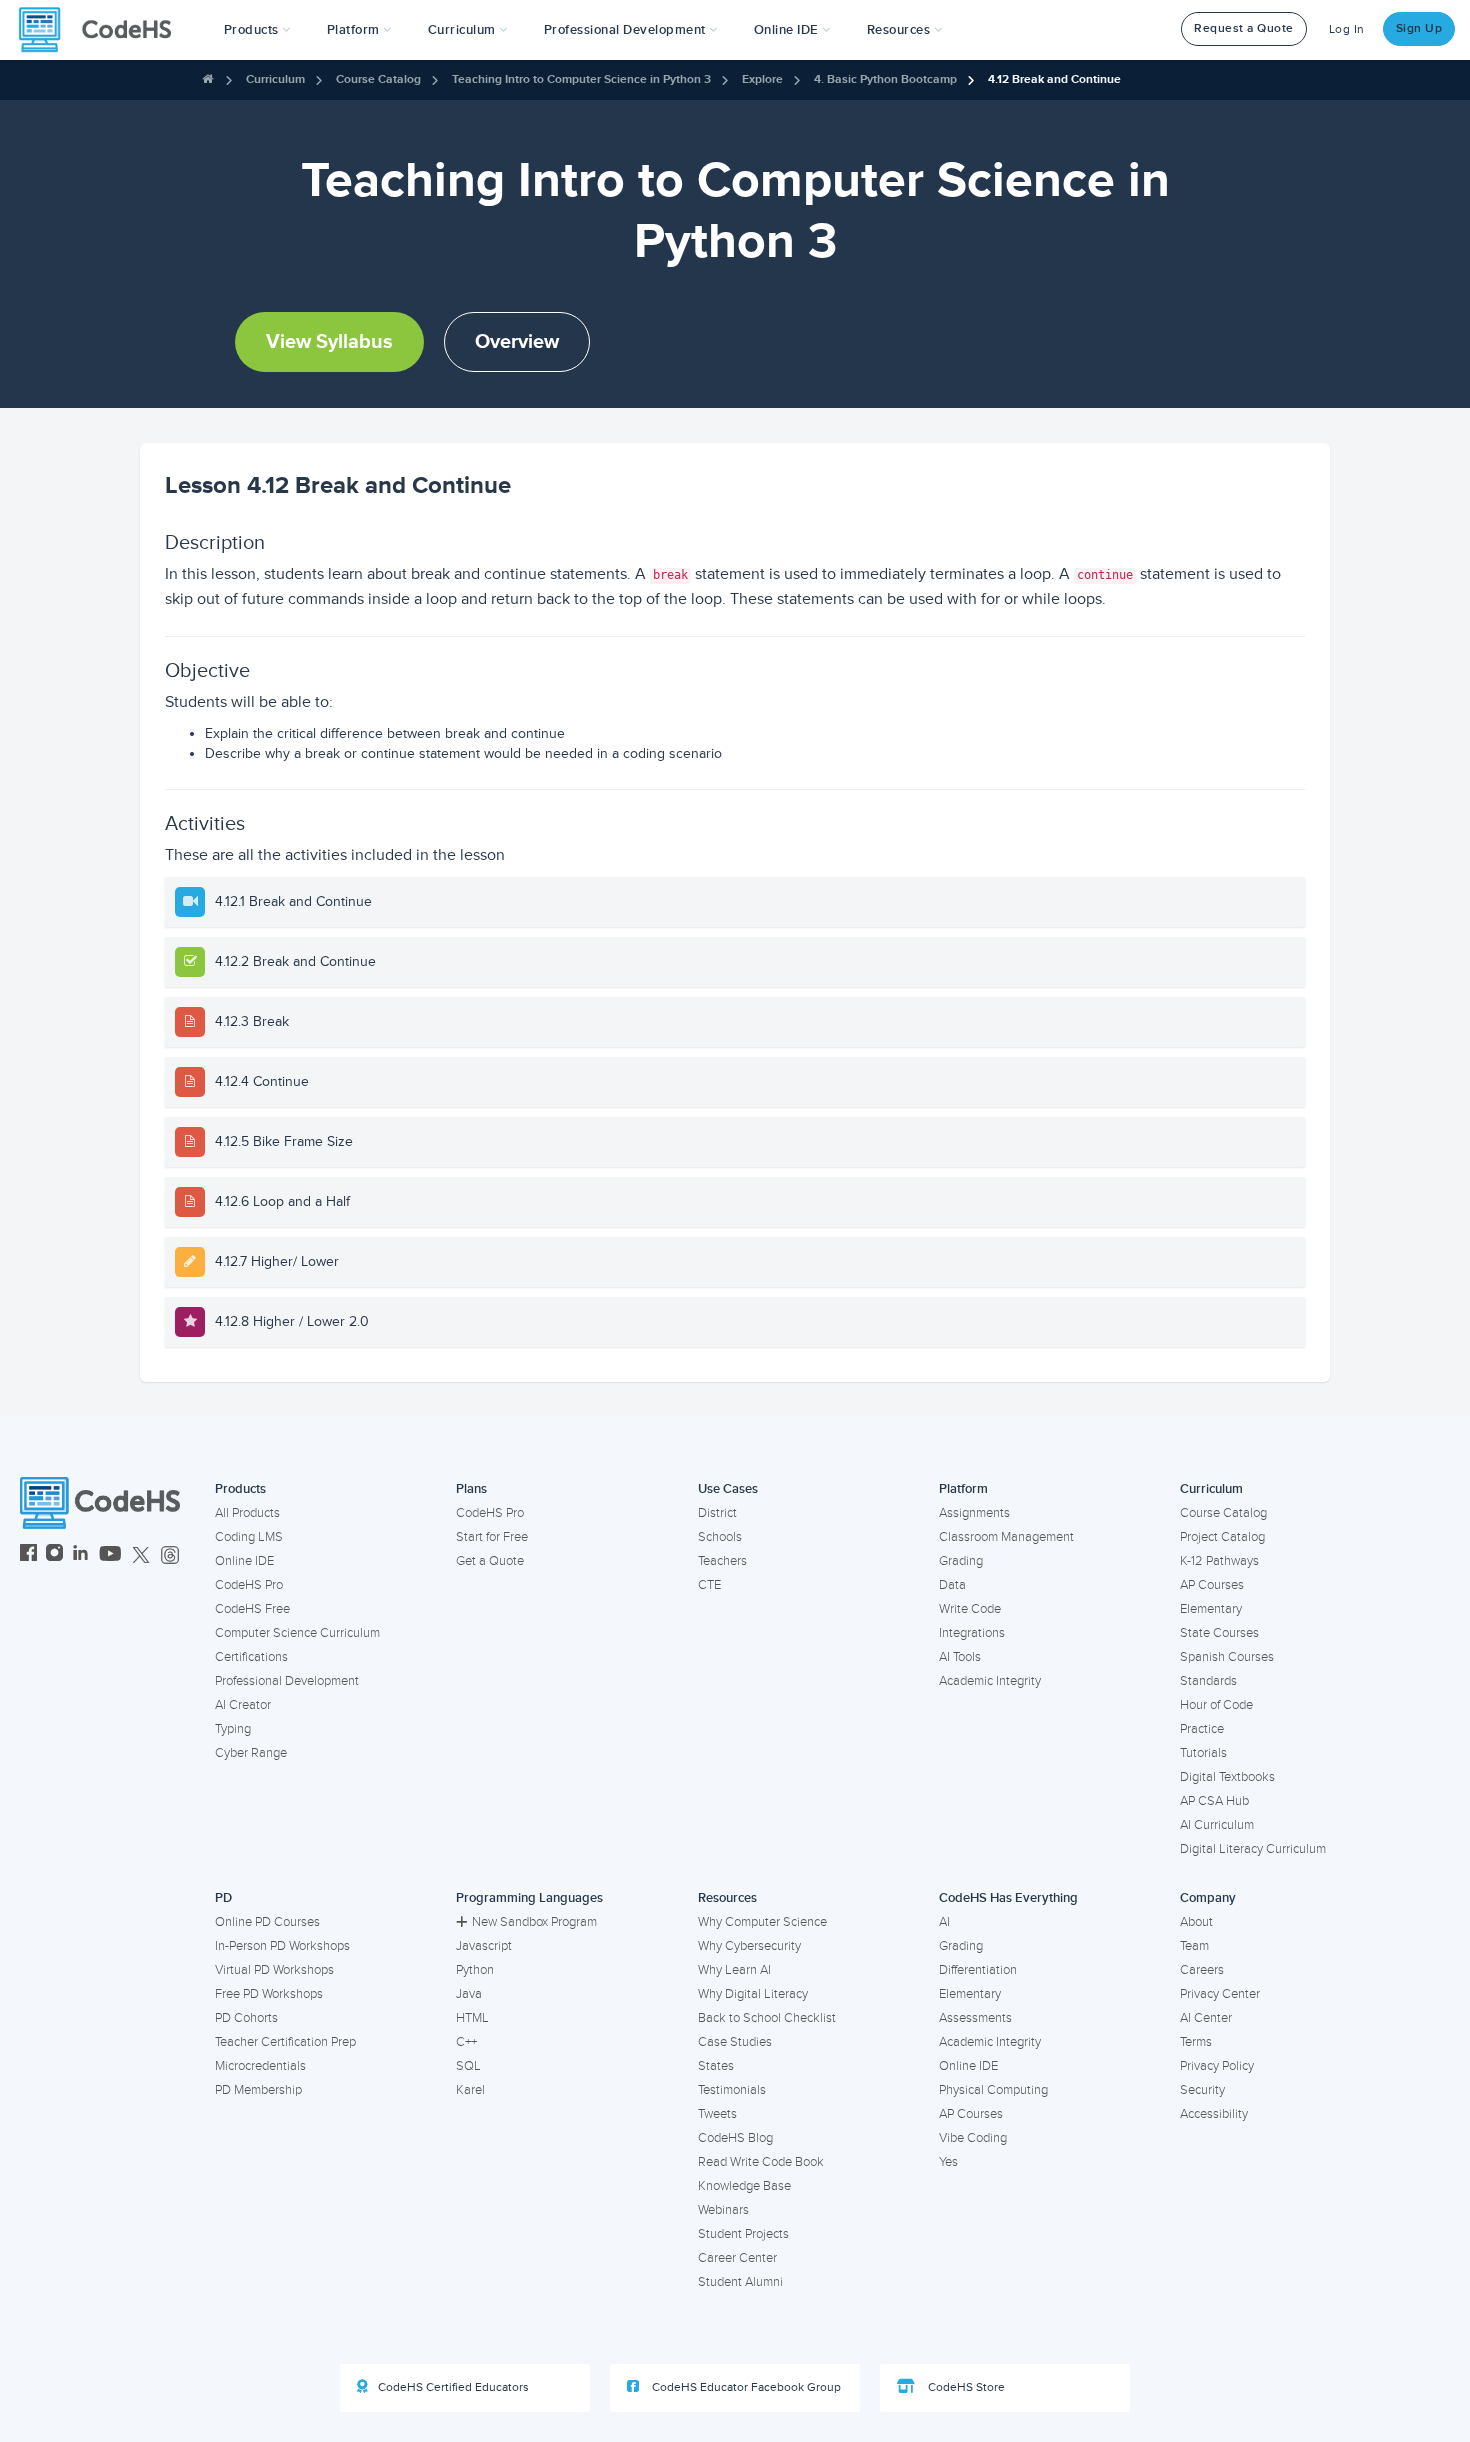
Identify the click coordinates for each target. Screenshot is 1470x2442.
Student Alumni (740, 2282)
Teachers (722, 1561)
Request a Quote (1244, 28)
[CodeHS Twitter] (141, 1555)
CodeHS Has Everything (1008, 1898)
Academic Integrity (990, 1681)
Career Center (737, 2258)
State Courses (1219, 1633)
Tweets (717, 2114)
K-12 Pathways (1219, 1561)
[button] (257, 30)
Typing (233, 1729)
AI (944, 1922)
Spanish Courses (1227, 1657)
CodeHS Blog (735, 2138)
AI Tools (960, 1657)
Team (1194, 1946)
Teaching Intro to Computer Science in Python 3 (581, 79)
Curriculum (275, 79)
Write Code (970, 1609)
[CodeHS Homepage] (103, 30)
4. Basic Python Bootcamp (885, 79)
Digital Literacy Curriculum (1253, 1849)
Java (469, 1994)
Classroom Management (1006, 1537)
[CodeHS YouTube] (110, 1555)
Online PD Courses (267, 1922)
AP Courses (1212, 1585)
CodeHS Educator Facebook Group (745, 2387)
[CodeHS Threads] (170, 1555)
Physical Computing (993, 2090)
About (1196, 1922)
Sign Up (1419, 28)
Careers (1202, 1970)
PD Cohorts (246, 2018)
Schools (720, 1537)
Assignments (974, 1513)
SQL (468, 2066)
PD (223, 1898)
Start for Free (492, 1537)
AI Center (1206, 2018)
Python (475, 1970)
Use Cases (728, 1489)
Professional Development (287, 1681)
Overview (517, 342)
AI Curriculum (1217, 1825)
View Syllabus (329, 342)
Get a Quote (490, 1561)
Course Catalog (378, 79)
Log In (1347, 29)
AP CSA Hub (1214, 1801)
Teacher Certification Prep (285, 2042)
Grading (961, 1561)
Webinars (723, 2210)
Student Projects (743, 2234)
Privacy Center (1220, 1994)
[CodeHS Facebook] (28, 1555)
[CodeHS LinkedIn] (80, 1555)
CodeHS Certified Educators (453, 2387)
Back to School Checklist (767, 2018)
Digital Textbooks (1227, 1777)
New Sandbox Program (534, 1922)
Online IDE (244, 1561)
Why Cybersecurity (749, 1946)
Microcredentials (260, 2066)
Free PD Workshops (269, 1994)
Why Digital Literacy (753, 1994)
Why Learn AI (734, 1970)
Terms (1196, 2042)
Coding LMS (249, 1537)
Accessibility (1214, 2114)
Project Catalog (1222, 1537)
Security (1202, 2090)
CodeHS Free (252, 1609)
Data (952, 1585)
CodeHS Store (965, 2387)
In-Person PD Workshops (282, 1946)
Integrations (972, 1633)
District (717, 1513)
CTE (709, 1585)
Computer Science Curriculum (297, 1633)
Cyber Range (251, 1753)
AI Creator (243, 1705)
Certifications (251, 1657)
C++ (466, 2042)
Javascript (484, 1946)
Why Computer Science (762, 1922)
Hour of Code (1216, 1705)
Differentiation (978, 1970)
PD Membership (258, 2090)
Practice (1202, 1729)
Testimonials (732, 2090)
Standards (1208, 1681)
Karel (470, 2090)
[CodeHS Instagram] (54, 1555)
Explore (762, 79)
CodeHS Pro (249, 1585)
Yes (948, 2162)
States (716, 2066)
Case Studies (735, 2042)
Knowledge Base (744, 2186)
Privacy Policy (1217, 2066)
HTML (472, 2018)
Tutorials (1203, 1753)
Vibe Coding (973, 2138)
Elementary (1211, 1609)
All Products (247, 1513)
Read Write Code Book (761, 2162)
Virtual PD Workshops (274, 1970)
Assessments (975, 2018)
